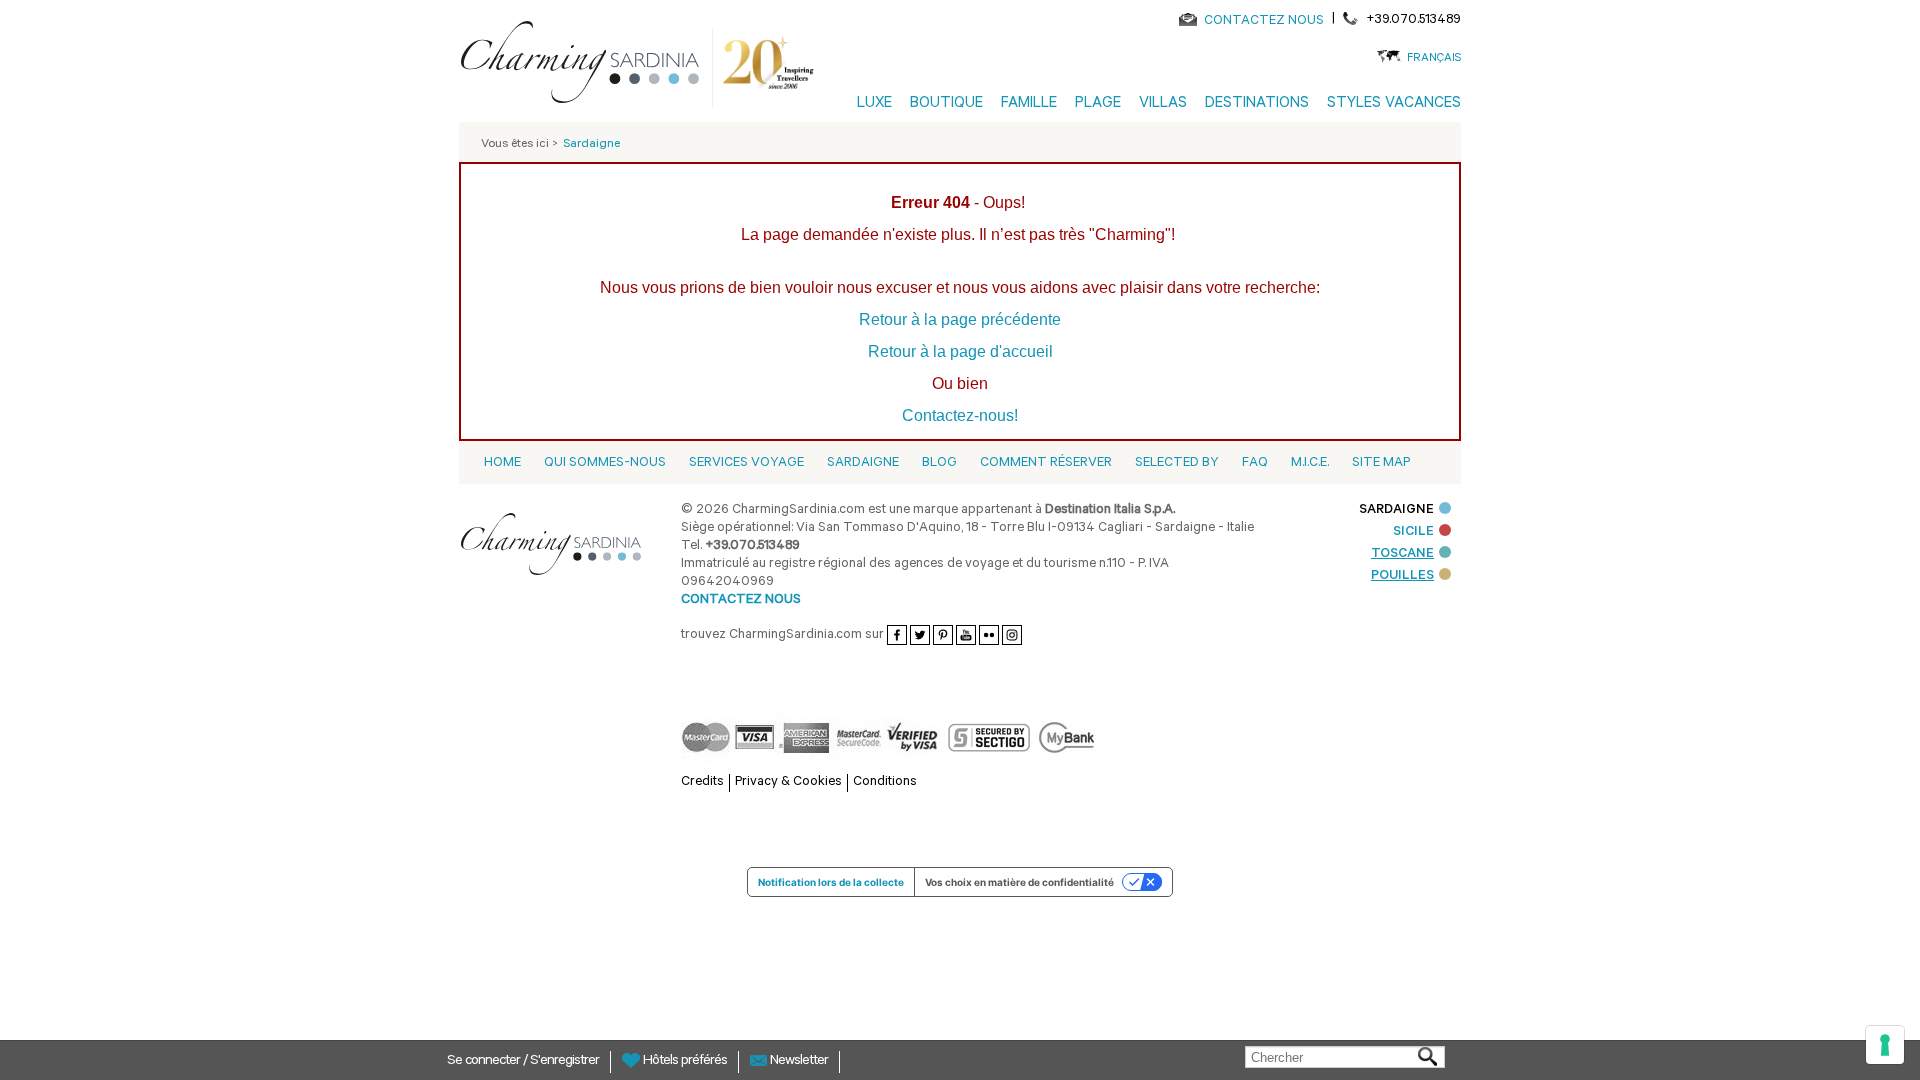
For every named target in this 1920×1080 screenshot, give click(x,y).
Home (502, 463)
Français (1434, 59)
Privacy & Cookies (788, 782)
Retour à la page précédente (960, 319)
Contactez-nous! (960, 415)
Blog (939, 463)
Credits (702, 782)
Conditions (885, 782)
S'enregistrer (564, 1062)
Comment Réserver (1046, 463)
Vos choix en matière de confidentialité (1019, 882)
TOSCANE (1402, 554)
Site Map (1381, 463)
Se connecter (485, 1062)
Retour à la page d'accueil (960, 351)
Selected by (1177, 463)
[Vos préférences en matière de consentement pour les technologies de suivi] (1885, 1045)
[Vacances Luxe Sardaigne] (588, 66)
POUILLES (1402, 576)
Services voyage (746, 463)
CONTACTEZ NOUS (1264, 21)
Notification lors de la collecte (831, 882)
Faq (1255, 463)
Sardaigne (863, 463)
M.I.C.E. (1310, 463)
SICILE (1413, 532)
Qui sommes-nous (605, 463)
